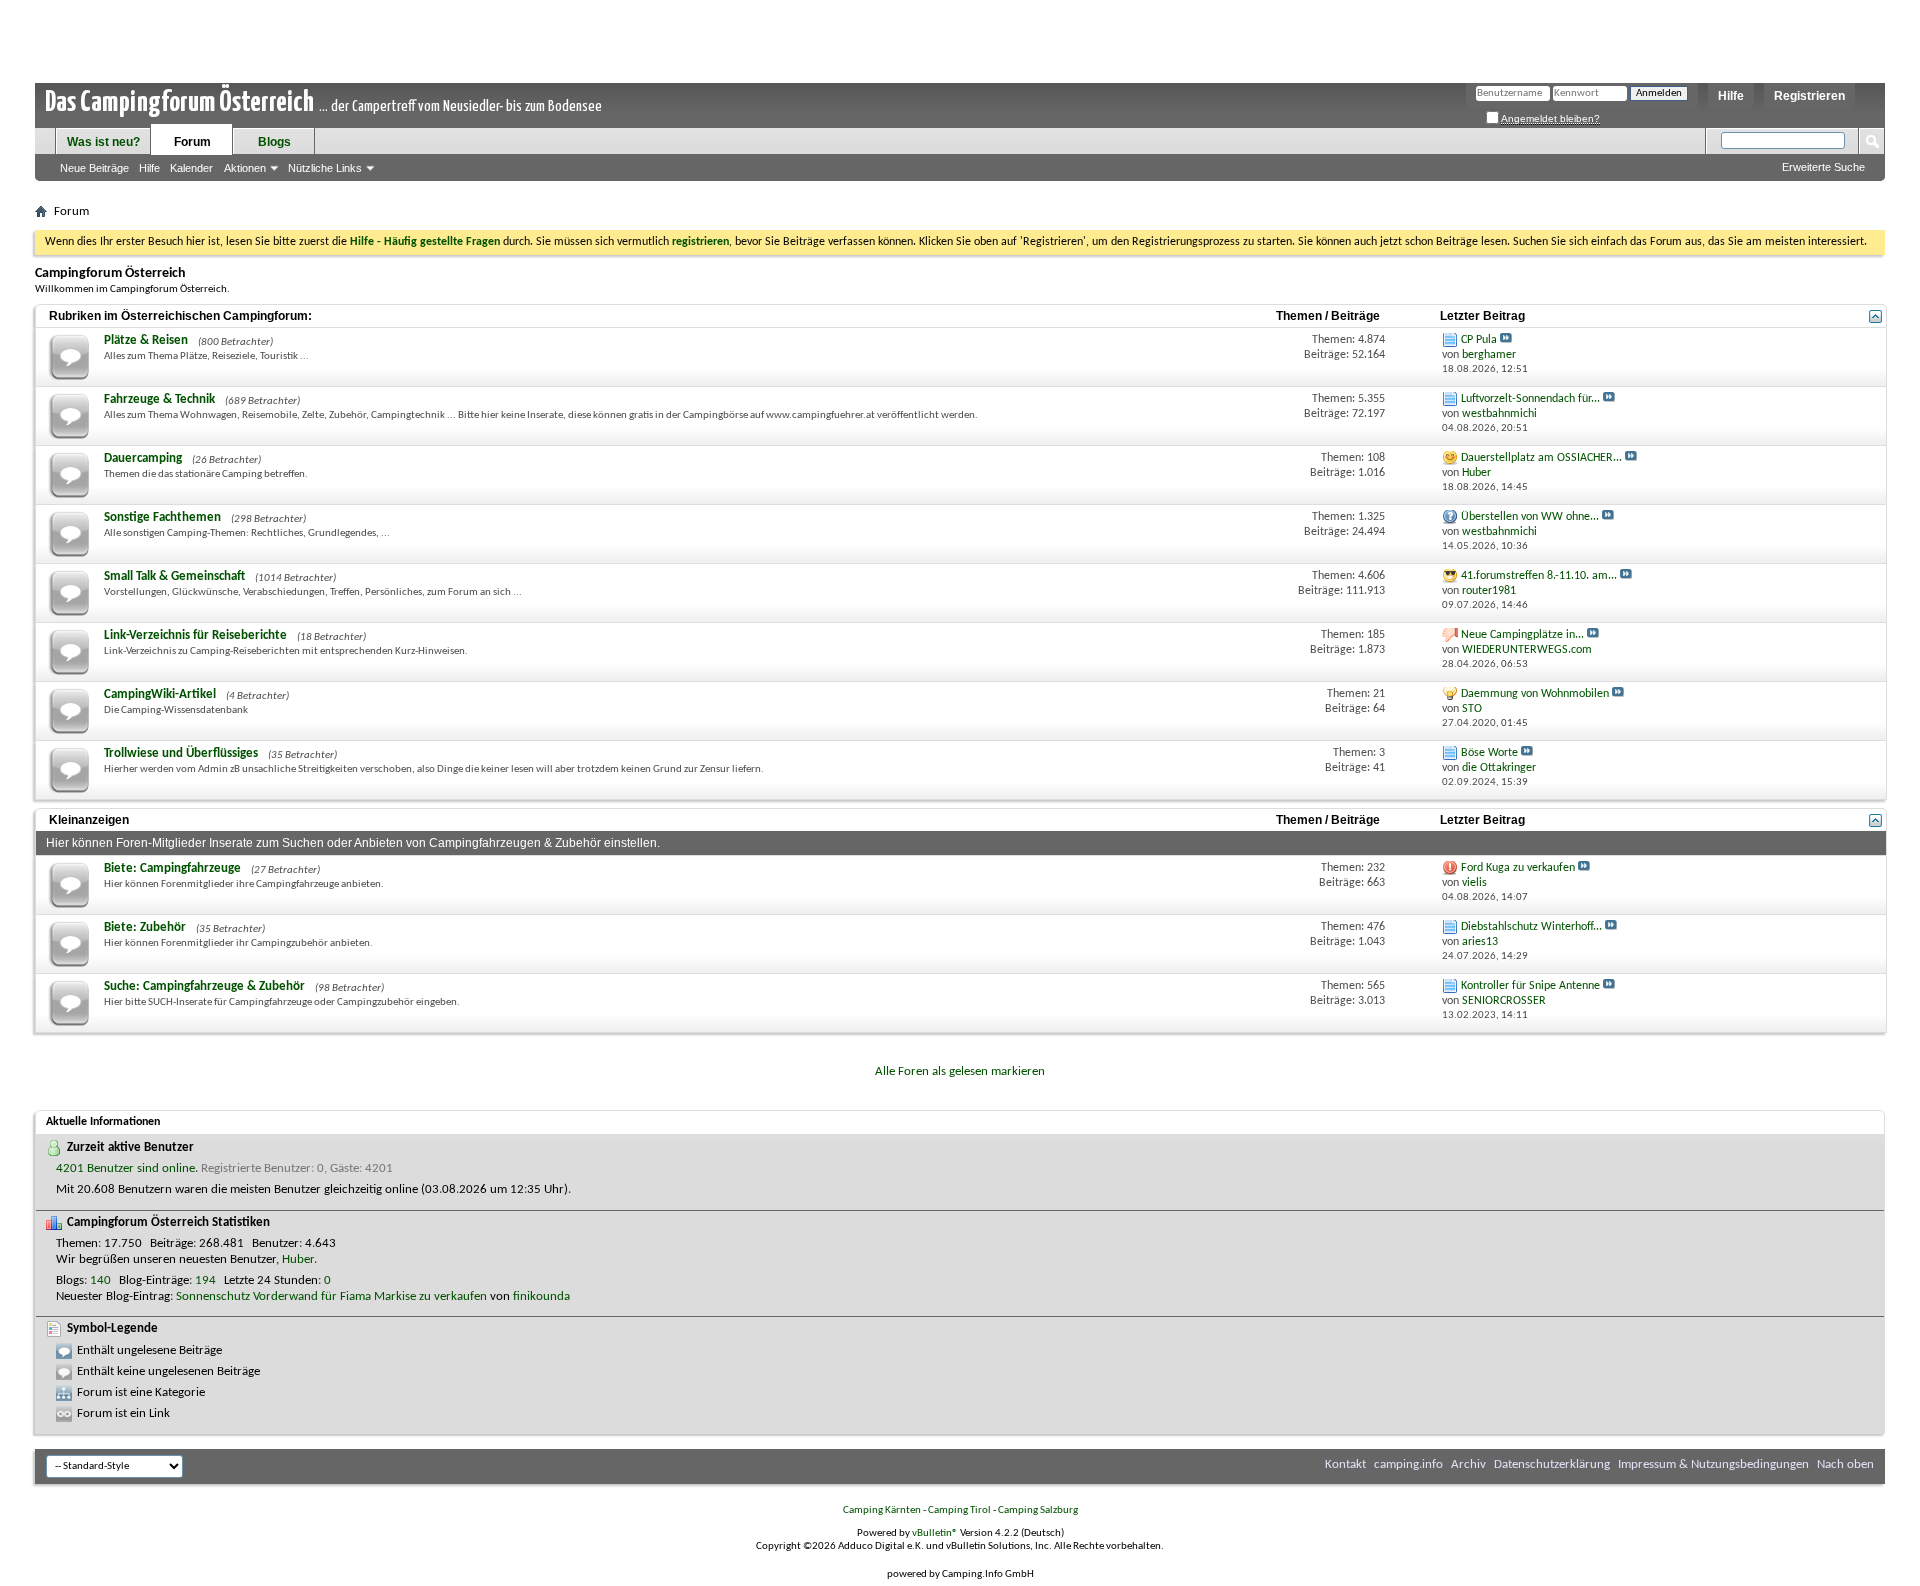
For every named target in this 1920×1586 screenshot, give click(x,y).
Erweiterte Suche (1823, 167)
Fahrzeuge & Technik (159, 399)
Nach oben (1845, 1464)
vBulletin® (935, 1533)
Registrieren (1809, 96)
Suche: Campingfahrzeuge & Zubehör (204, 986)
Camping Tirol (959, 1510)
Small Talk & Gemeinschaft (174, 576)
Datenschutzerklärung (1552, 1464)
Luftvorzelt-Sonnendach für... (1530, 399)
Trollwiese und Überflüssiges (181, 753)
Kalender (191, 168)
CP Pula (1479, 340)
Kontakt (1345, 1464)
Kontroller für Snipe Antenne (1530, 986)
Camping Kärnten (882, 1510)
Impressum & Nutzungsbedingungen (1713, 1464)
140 (100, 1280)
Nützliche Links (325, 168)
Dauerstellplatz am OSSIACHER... (1541, 458)
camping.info (1408, 1464)
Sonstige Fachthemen (162, 517)
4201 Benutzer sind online (125, 1168)
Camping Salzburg (1038, 1510)
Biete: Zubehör (145, 927)
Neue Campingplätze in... (1522, 635)
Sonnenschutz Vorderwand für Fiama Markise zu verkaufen (331, 1296)
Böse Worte (1489, 753)
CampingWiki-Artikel (160, 694)
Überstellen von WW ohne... (1530, 517)
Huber (298, 1259)
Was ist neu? (103, 142)
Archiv (1468, 1464)
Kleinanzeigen (89, 820)
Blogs (274, 142)
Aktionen (245, 168)
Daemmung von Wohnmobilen (1535, 694)
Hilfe (1731, 96)
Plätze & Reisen (146, 340)
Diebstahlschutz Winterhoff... (1531, 927)
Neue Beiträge (94, 168)
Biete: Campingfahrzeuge (172, 868)
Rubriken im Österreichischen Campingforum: (180, 316)
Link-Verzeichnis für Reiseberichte (195, 635)
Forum (192, 142)
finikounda (541, 1296)
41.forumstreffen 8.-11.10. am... (1539, 576)
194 (205, 1280)
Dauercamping (143, 458)
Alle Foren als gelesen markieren (960, 1071)
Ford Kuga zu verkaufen (1518, 868)
